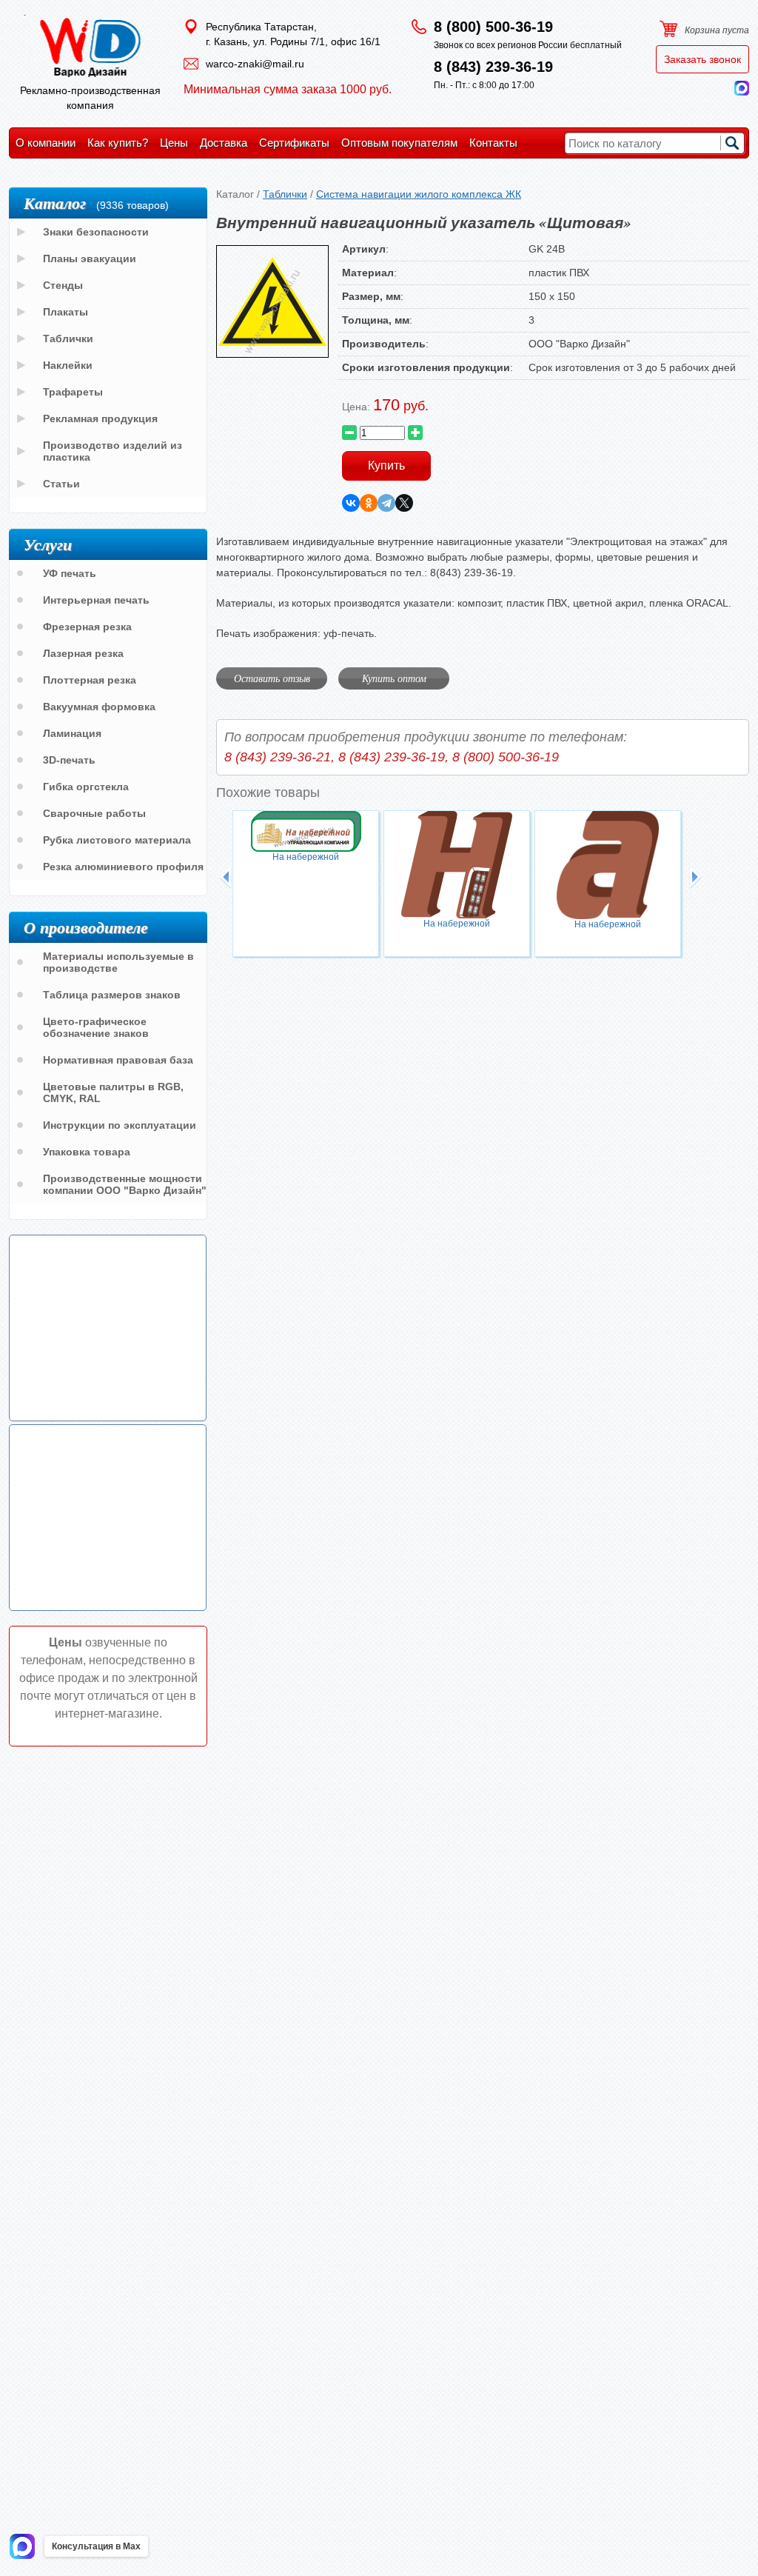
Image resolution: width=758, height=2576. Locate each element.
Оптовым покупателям (399, 143)
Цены (174, 143)
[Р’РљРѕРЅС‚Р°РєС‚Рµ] (351, 503)
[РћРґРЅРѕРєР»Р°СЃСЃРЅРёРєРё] (369, 503)
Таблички (285, 194)
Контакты (493, 143)
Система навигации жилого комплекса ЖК (419, 194)
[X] (404, 503)
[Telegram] (386, 503)
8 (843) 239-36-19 (493, 67)
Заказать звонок (702, 59)
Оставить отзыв (272, 678)
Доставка (224, 143)
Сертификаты (294, 143)
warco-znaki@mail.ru (255, 64)
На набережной (306, 857)
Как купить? (118, 143)
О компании (46, 143)
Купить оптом (394, 678)
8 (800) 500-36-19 (493, 27)
